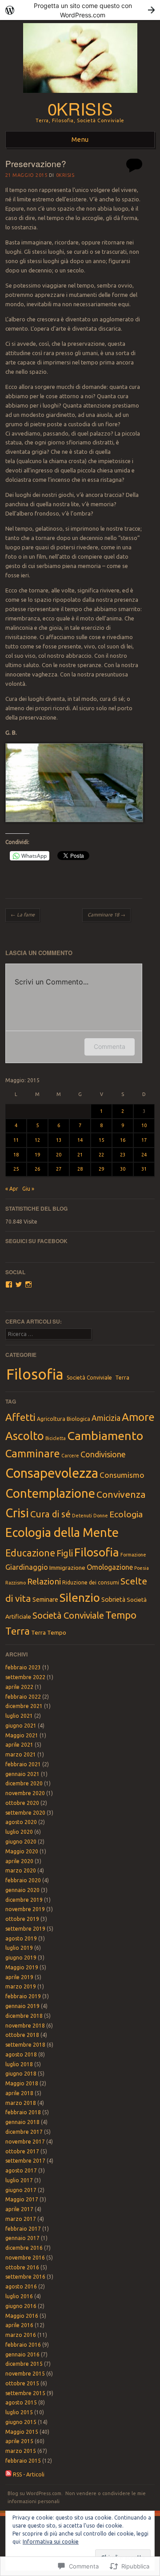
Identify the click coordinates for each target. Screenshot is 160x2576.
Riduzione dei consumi (91, 1582)
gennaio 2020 (22, 1890)
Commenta (110, 1046)
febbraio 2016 (23, 2345)
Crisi (17, 1513)
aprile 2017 (19, 2209)
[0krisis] (80, 95)
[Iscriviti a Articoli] (8, 2474)
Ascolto (25, 1436)
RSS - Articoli (29, 2474)
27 (59, 1169)
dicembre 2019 (24, 1900)
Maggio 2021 (22, 1735)
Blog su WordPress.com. (35, 2493)
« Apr (12, 1189)
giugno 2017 (21, 2190)
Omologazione (110, 1567)
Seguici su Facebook (36, 1241)
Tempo (121, 1615)
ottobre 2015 (22, 2383)
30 (123, 1169)
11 (16, 1140)
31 (144, 1169)
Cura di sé (50, 1514)
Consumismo (122, 1475)
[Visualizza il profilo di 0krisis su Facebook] (9, 1284)
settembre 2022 (25, 1677)
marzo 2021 (21, 1754)
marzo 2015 (21, 2451)
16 (123, 1140)
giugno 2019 (21, 1958)
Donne (101, 1516)
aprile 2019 (19, 1977)
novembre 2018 (25, 2026)
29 (101, 1169)
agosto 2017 (21, 2170)
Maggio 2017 (22, 2199)
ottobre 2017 (22, 2151)
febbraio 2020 (23, 1880)
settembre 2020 (25, 1813)
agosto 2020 (21, 1822)
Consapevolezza (52, 1473)
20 (59, 1155)
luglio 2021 (19, 1716)
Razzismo (16, 1583)
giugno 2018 (21, 2074)
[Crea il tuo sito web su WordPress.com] (80, 10)
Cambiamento (105, 1436)
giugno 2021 (21, 1726)
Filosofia (35, 1374)
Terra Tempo (49, 1632)
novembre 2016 (25, 2258)
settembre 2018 (25, 2045)
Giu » (28, 1189)
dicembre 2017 (24, 2132)
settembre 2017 (25, 2161)
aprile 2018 (19, 2093)
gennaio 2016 (22, 2354)
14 (80, 1140)
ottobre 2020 (22, 1803)
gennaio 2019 (22, 2006)
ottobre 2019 (22, 1919)
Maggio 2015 (22, 2432)
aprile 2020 (19, 1861)
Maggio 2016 (22, 2316)
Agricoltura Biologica (64, 1419)
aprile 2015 (19, 2441)
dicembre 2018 (24, 2016)
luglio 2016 (19, 2296)
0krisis (80, 108)
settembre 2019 (25, 1929)
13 (59, 1140)
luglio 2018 (19, 2064)
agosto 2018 (21, 2054)
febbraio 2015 (23, 2461)
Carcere (70, 1456)
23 (123, 1155)
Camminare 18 (106, 915)
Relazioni (44, 1581)
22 (101, 1155)
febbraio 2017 (23, 2229)
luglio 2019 (19, 1948)
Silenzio (80, 1598)
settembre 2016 (25, 2277)
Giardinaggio (27, 1567)
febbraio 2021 (23, 1764)
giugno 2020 (21, 1842)
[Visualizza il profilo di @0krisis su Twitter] (19, 1284)
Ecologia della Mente (62, 1532)
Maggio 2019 (22, 1967)
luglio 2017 (19, 2180)
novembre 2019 (25, 1909)
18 (16, 1155)
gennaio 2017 (22, 2238)
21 (80, 1155)
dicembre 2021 (24, 1706)
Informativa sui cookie (51, 2542)
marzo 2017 (21, 2219)
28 (80, 1169)
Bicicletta (56, 1438)
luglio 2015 (19, 2412)
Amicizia (106, 1418)
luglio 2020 (19, 1832)
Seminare (45, 1600)
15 (101, 1140)
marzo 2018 (21, 2103)
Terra (122, 1378)
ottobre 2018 (22, 2035)
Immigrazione (67, 1568)
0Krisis (65, 175)
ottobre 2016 (22, 2267)
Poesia (142, 1568)
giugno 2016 (21, 2306)
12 (37, 1140)
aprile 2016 (19, 2325)
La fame (23, 915)
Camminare (33, 1454)
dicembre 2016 (24, 2248)
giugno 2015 (21, 2422)
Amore (138, 1417)
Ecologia (126, 1514)
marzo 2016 (21, 2335)
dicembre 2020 (24, 1783)
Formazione (133, 1555)
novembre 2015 (25, 2374)
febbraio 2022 (23, 1697)
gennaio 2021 (22, 1774)
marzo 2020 (21, 1870)
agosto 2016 (21, 2286)
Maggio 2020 (22, 1851)
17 (144, 1140)
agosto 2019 (21, 1938)
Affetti (20, 1417)
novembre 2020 (25, 1793)
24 (144, 1155)
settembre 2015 (25, 2393)
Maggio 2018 (22, 2083)
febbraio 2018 (23, 2112)
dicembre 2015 (24, 2364)
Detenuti (82, 1516)
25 (16, 1169)
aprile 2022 (19, 1687)
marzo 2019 (21, 1986)
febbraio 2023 (23, 1667)
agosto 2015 (21, 2402)
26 (37, 1169)
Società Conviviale (89, 1378)
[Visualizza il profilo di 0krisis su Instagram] (28, 1284)
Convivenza (121, 1494)
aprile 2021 (19, 1745)
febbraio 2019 (23, 1996)
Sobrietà (113, 1600)
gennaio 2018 (22, 2122)
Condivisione (103, 1454)
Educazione (30, 1553)
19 (37, 1155)
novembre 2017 (25, 2142)
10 (144, 1125)
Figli (65, 1553)
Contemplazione (50, 1493)
